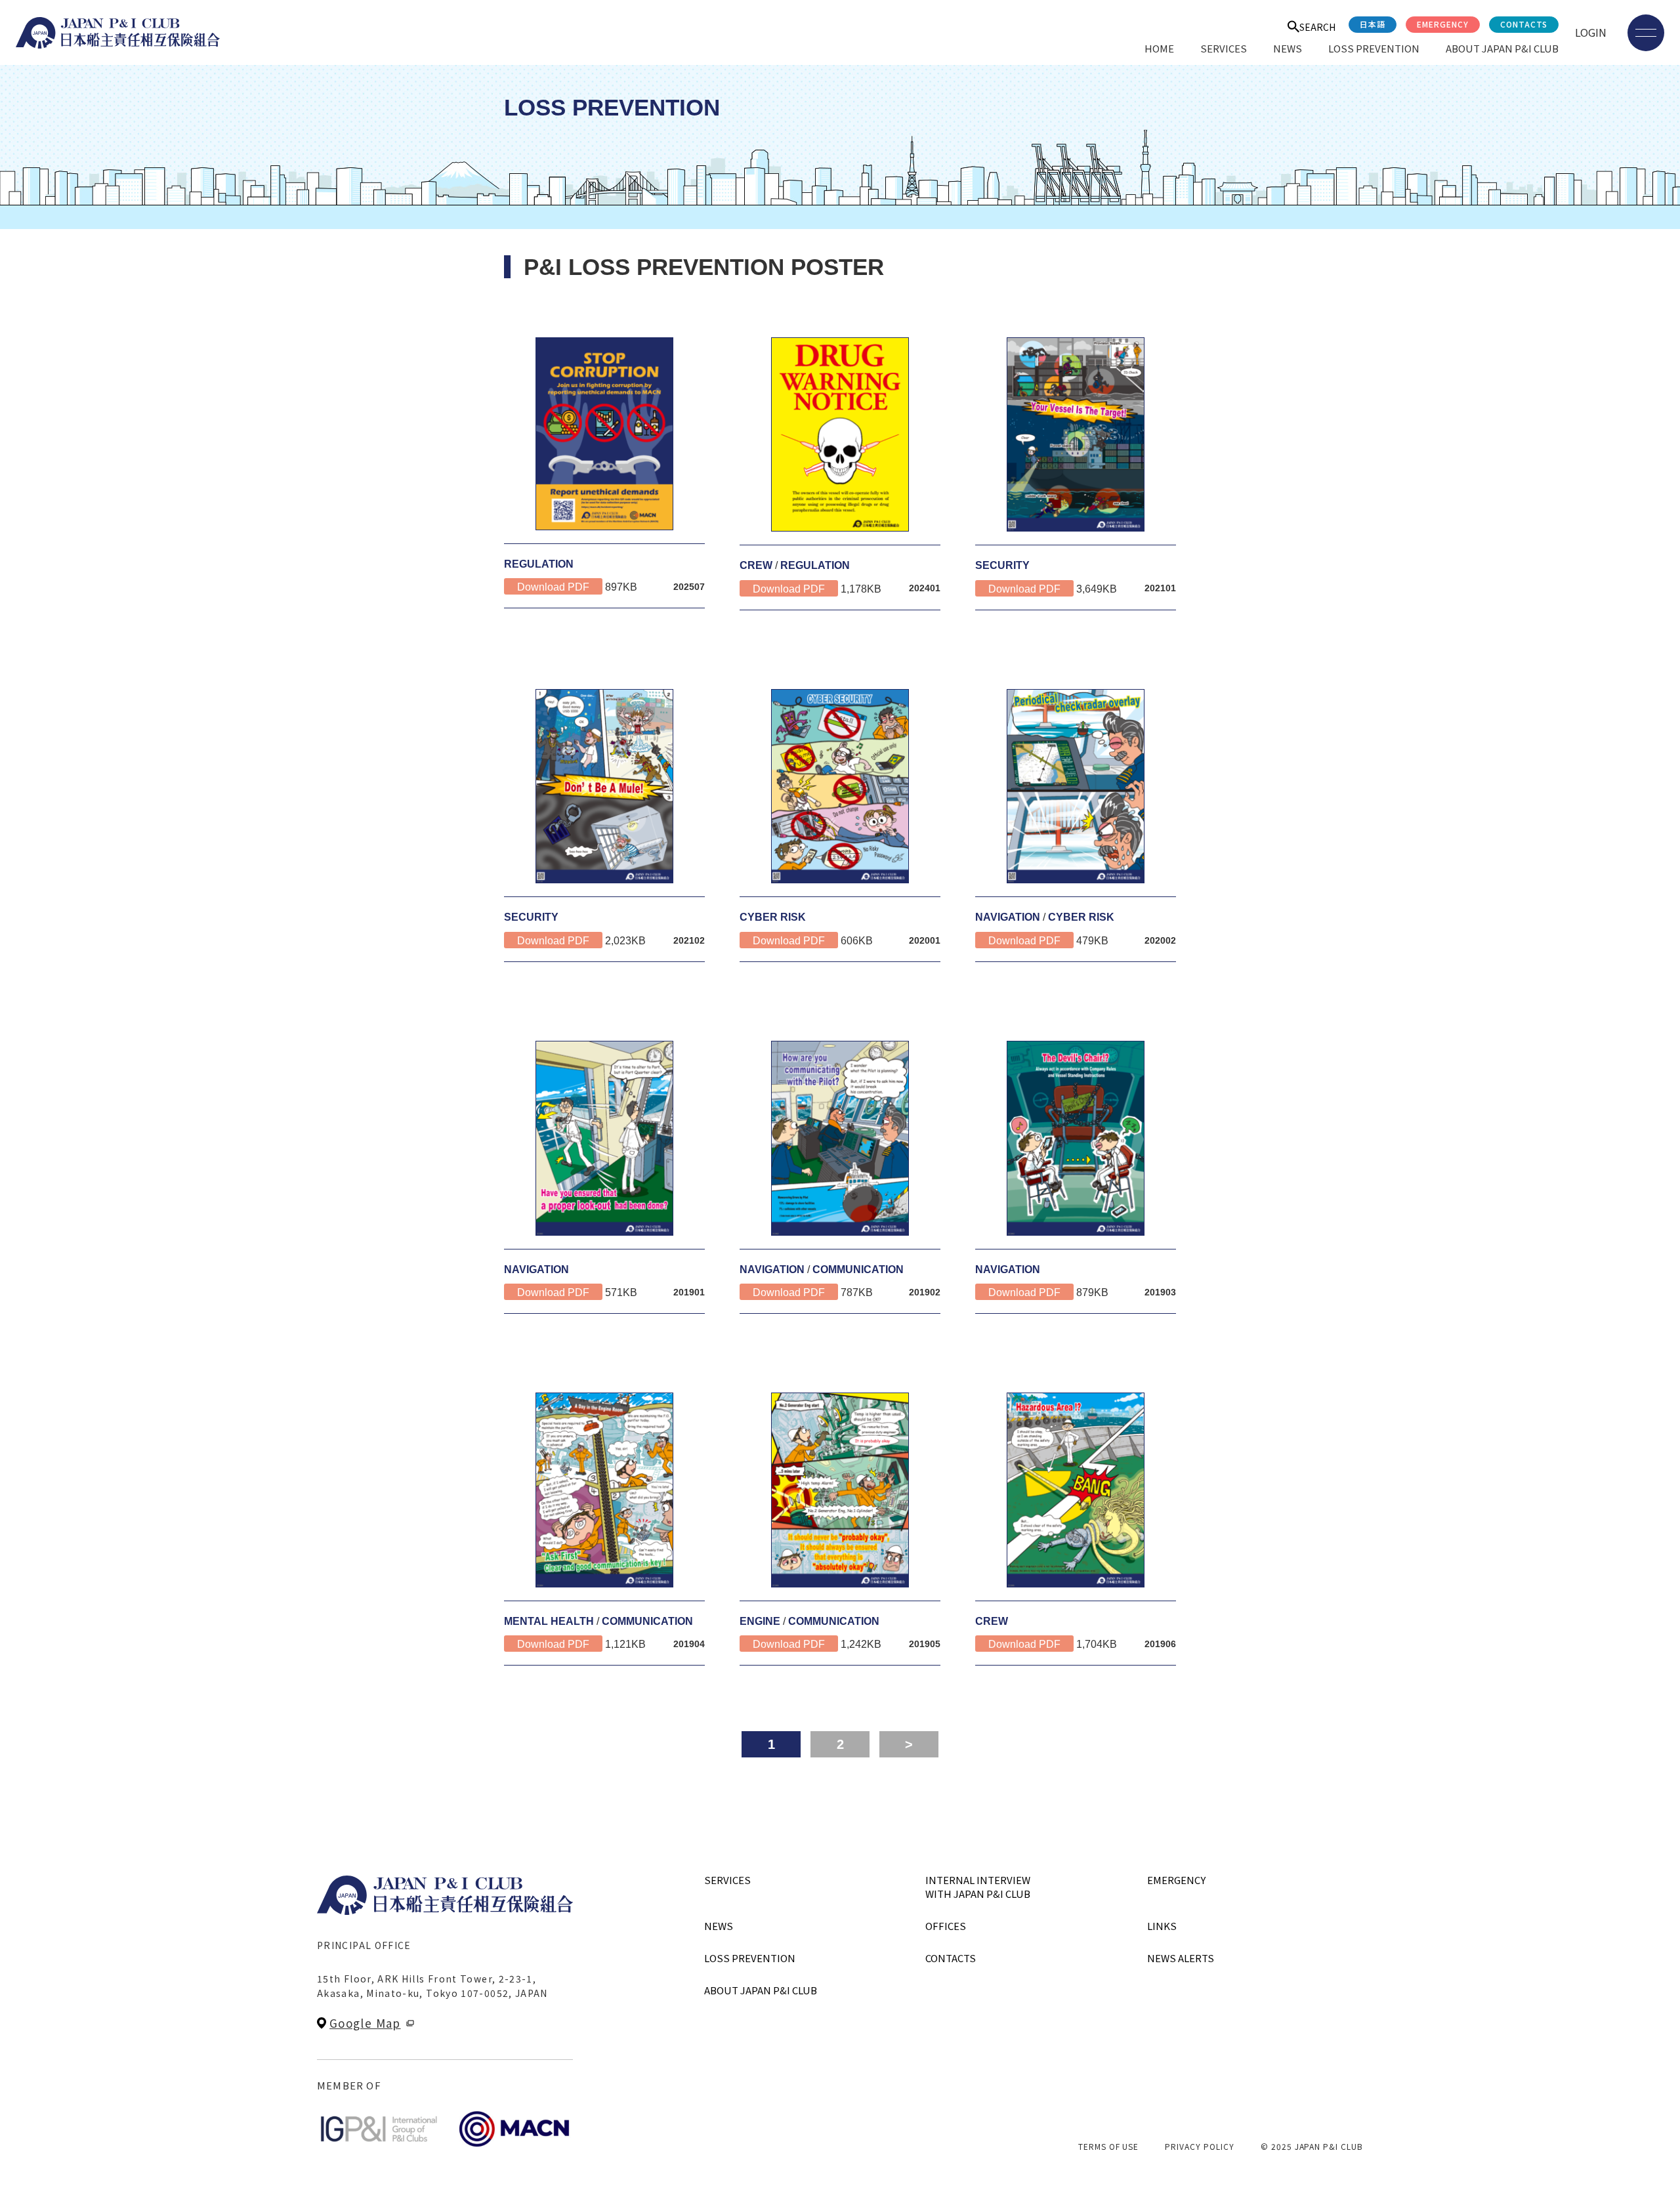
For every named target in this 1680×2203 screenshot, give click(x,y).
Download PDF (553, 587)
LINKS (1162, 1926)
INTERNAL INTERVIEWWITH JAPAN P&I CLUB (978, 1887)
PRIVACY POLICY (1199, 2146)
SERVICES (1224, 48)
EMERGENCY (1443, 24)
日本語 (1373, 24)
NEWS (1288, 48)
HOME (1159, 48)
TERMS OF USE (1109, 2146)
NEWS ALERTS (1181, 1958)
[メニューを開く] (1646, 33)
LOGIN (1591, 32)
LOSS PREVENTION (1374, 48)
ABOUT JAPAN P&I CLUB (1502, 48)
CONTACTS (1524, 24)
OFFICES (946, 1926)
